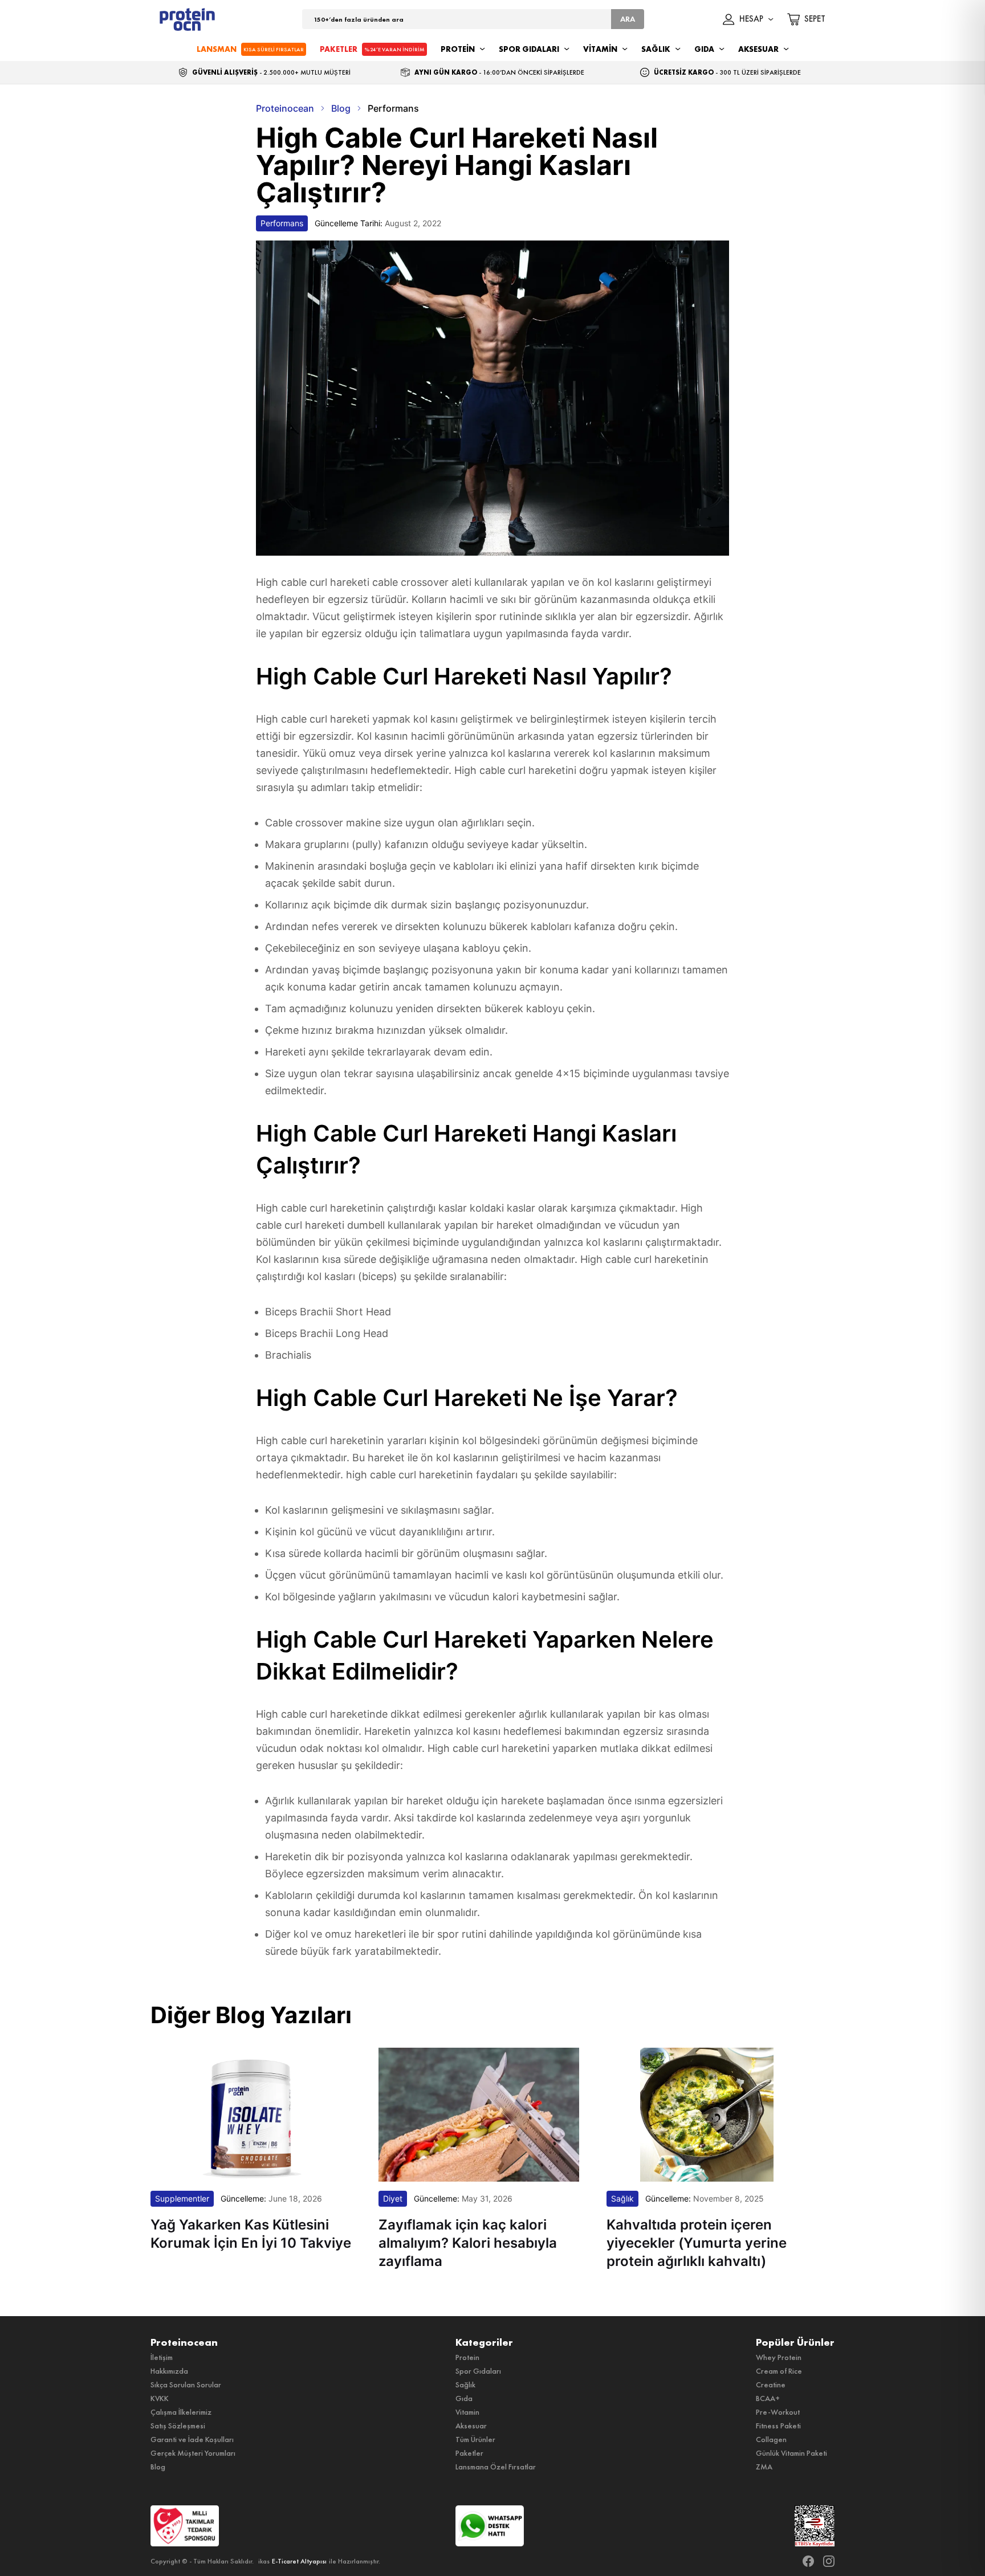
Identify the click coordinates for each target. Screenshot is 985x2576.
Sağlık (465, 2385)
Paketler (469, 2453)
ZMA (764, 2467)
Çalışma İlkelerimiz (181, 2412)
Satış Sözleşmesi (178, 2426)
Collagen (771, 2439)
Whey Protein (779, 2357)
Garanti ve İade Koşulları (192, 2439)
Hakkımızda (169, 2371)
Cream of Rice (779, 2371)
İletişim (162, 2357)
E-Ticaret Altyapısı (299, 2561)
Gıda (464, 2398)
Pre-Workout (778, 2412)
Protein (467, 2357)
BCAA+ (768, 2398)
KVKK (160, 2398)
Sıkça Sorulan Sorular (186, 2385)
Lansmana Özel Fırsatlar (496, 2467)
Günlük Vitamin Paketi (791, 2453)
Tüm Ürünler (475, 2439)
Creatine (771, 2385)
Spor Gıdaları (478, 2371)
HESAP (751, 19)
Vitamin (467, 2412)
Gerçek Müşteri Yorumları (193, 2453)
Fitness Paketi (778, 2426)
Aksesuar (471, 2426)
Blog (158, 2467)
